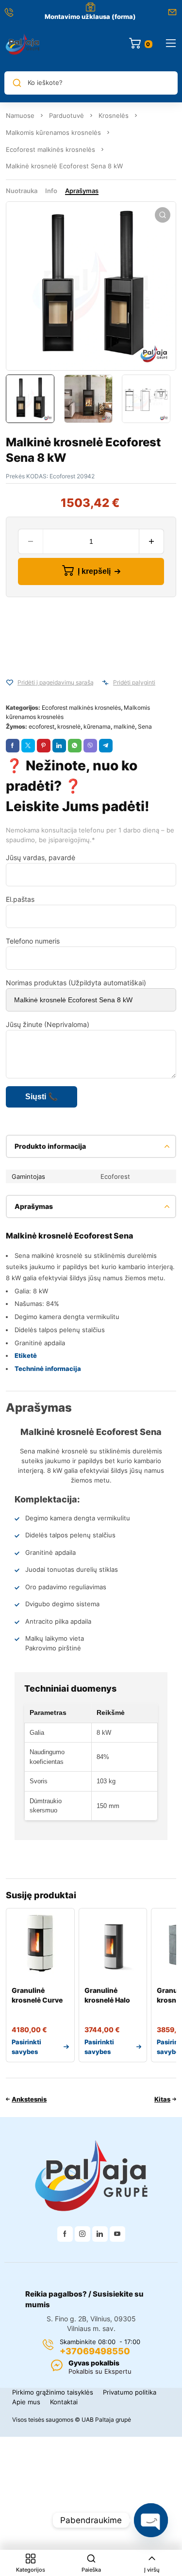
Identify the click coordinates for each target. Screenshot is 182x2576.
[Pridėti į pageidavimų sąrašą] (10, 683)
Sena (145, 726)
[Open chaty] (151, 2520)
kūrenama (97, 726)
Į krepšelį (94, 571)
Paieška (91, 2570)
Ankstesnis (29, 2099)
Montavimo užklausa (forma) (90, 16)
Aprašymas (82, 191)
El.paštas (20, 899)
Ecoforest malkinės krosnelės (50, 149)
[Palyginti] (105, 683)
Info (51, 191)
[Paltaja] (23, 44)
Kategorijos (31, 2570)
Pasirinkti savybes (26, 2047)
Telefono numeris (33, 941)
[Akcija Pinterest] (44, 746)
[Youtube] (117, 2234)
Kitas (162, 2099)
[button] (163, 215)
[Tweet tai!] (28, 746)
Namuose (20, 115)
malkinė (124, 726)
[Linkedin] (100, 2234)
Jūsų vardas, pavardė (41, 857)
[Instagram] (83, 2234)
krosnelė (69, 726)
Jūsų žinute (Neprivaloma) (48, 1024)
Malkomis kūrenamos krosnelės (53, 132)
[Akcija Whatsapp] (75, 746)
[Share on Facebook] (13, 746)
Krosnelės (114, 115)
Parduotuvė (66, 115)
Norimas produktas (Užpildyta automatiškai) (76, 983)
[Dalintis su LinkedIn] (59, 746)
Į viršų (152, 2570)
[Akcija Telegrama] (106, 746)
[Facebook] (65, 2234)
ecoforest (41, 726)
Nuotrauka (22, 191)
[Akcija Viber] (90, 746)
